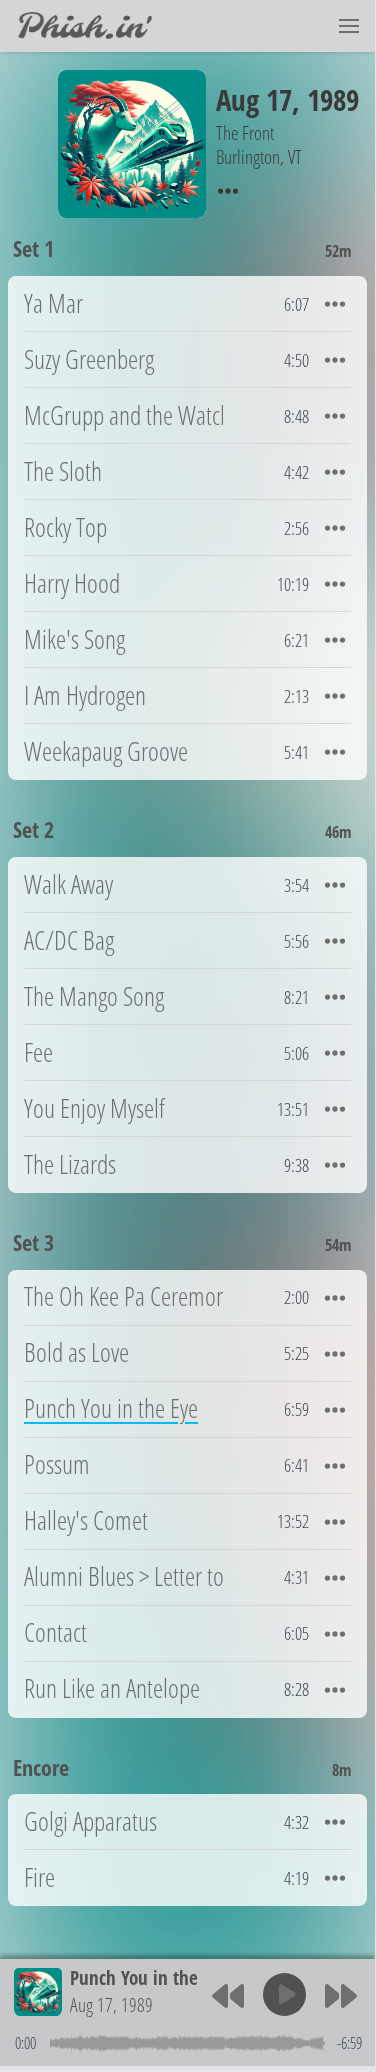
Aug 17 (254, 99)
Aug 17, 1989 (111, 2004)
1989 (333, 99)
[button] (349, 26)
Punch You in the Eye (149, 1977)
